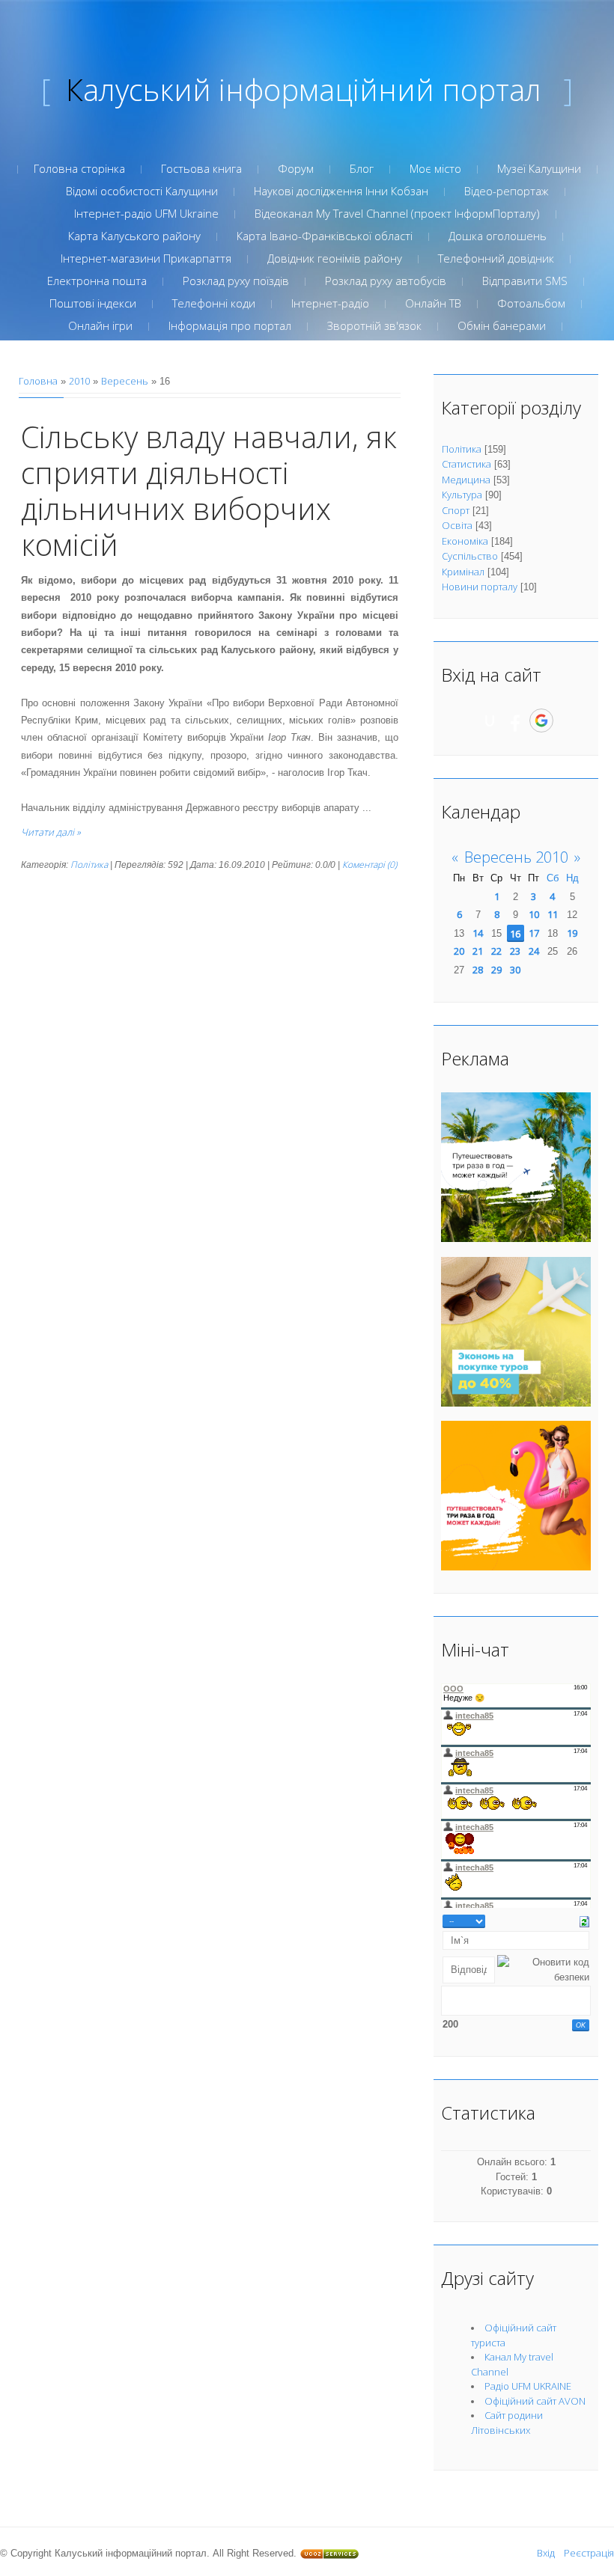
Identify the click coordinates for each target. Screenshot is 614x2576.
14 (478, 933)
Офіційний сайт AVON (535, 2401)
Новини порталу (480, 587)
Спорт (456, 510)
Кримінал (463, 572)
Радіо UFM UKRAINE (528, 2386)
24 (534, 951)
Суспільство (470, 556)
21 (478, 951)
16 (515, 934)
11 (553, 914)
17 (534, 933)
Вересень (125, 381)
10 (534, 914)
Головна (38, 381)
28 (478, 970)
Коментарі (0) (370, 865)
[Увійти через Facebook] (515, 721)
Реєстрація (589, 2553)
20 (459, 951)
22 (496, 951)
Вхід (546, 2553)
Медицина (466, 480)
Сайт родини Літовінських (507, 2423)
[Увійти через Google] (541, 721)
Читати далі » (51, 832)
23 (515, 951)
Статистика (466, 464)
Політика (89, 865)
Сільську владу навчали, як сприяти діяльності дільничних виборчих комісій (209, 490)
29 (496, 970)
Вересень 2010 (516, 857)
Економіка (465, 541)
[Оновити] (584, 1921)
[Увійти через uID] (490, 721)
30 (515, 970)
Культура (462, 495)
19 (572, 933)
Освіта (457, 525)
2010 (79, 381)
